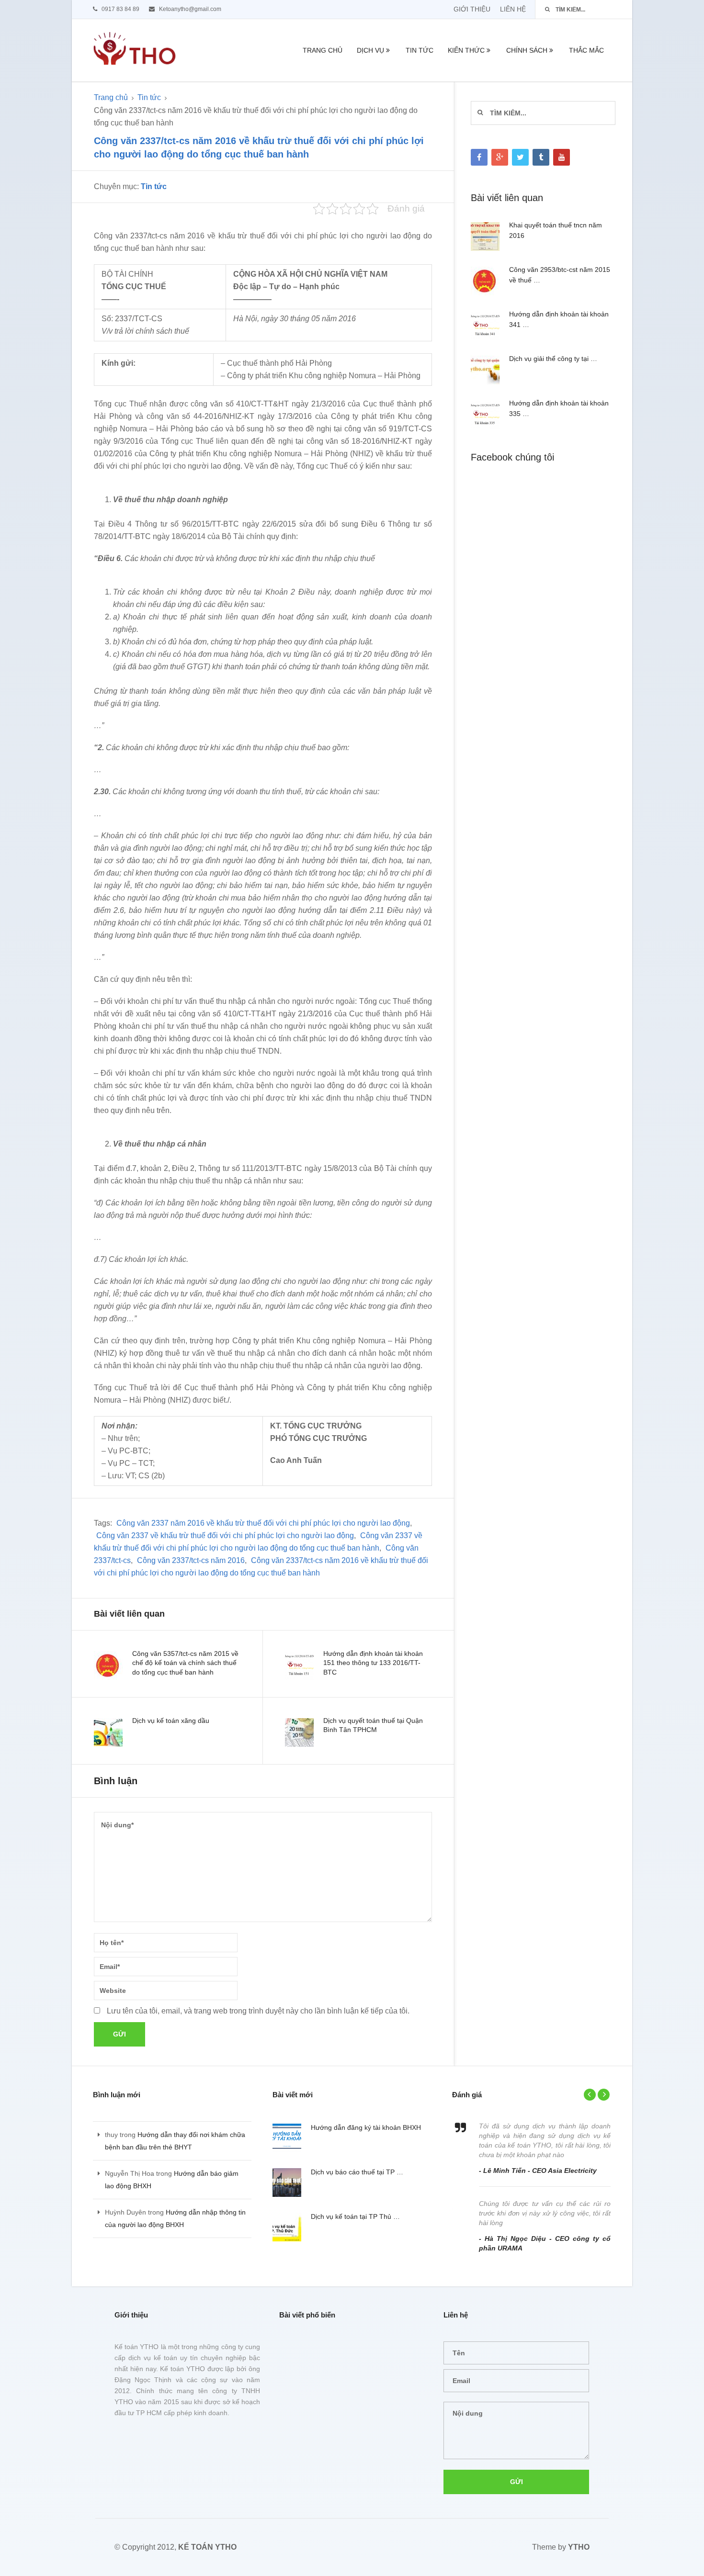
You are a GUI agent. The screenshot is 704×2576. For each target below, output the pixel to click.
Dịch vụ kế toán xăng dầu (171, 1721)
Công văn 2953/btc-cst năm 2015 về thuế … (560, 275)
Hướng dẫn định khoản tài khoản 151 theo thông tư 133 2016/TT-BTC (373, 1663)
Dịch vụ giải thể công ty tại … (553, 359)
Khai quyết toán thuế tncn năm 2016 (556, 230)
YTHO (579, 2547)
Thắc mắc (586, 50)
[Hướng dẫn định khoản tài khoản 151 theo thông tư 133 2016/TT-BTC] (299, 1665)
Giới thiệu (472, 9)
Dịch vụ (370, 50)
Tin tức (420, 50)
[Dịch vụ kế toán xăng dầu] (108, 1732)
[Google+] (500, 157)
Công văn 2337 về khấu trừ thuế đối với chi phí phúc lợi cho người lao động (225, 1535)
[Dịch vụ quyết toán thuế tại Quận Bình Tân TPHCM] (299, 1732)
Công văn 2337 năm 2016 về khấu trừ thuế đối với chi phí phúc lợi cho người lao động (263, 1523)
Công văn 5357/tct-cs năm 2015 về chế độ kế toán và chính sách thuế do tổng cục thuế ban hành (185, 1663)
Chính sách (527, 50)
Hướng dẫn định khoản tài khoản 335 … (559, 408)
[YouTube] (562, 157)
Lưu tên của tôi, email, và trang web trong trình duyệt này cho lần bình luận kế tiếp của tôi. (258, 2011)
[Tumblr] (541, 157)
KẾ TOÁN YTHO (207, 2547)
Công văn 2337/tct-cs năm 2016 (191, 1560)
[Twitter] (520, 157)
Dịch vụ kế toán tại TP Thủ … (355, 2216)
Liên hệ (513, 9)
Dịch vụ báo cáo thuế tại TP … (357, 2172)
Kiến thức (466, 50)
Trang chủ (323, 50)
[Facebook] (479, 157)
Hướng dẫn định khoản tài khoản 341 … (559, 319)
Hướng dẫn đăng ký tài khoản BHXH (366, 2127)
